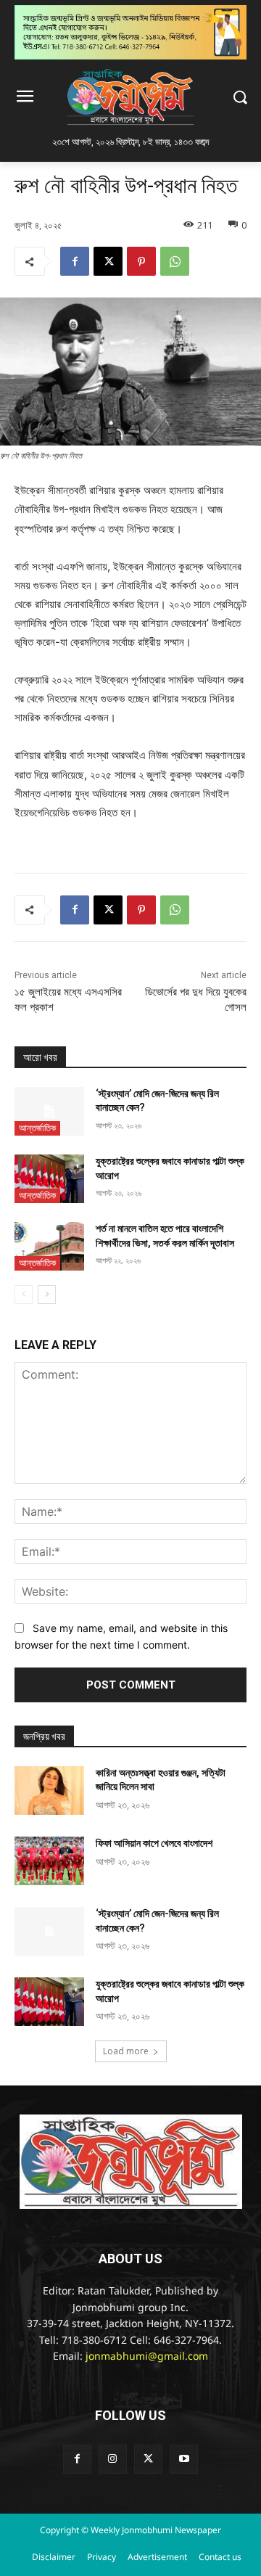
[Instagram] (113, 2459)
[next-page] (47, 1295)
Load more (126, 2051)
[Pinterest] (141, 261)
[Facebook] (75, 261)
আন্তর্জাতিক (37, 1128)
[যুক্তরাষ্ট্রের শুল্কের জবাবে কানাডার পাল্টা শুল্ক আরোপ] (49, 1179)
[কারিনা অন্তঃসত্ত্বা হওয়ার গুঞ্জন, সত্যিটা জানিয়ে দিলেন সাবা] (49, 1791)
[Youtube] (184, 2459)
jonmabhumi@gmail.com (147, 2357)
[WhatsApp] (175, 261)
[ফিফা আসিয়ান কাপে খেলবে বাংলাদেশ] (49, 1861)
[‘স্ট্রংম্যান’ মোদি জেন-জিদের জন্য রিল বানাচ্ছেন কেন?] (49, 1111)
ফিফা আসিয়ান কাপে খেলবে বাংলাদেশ (154, 1843)
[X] (108, 261)
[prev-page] (24, 1295)
